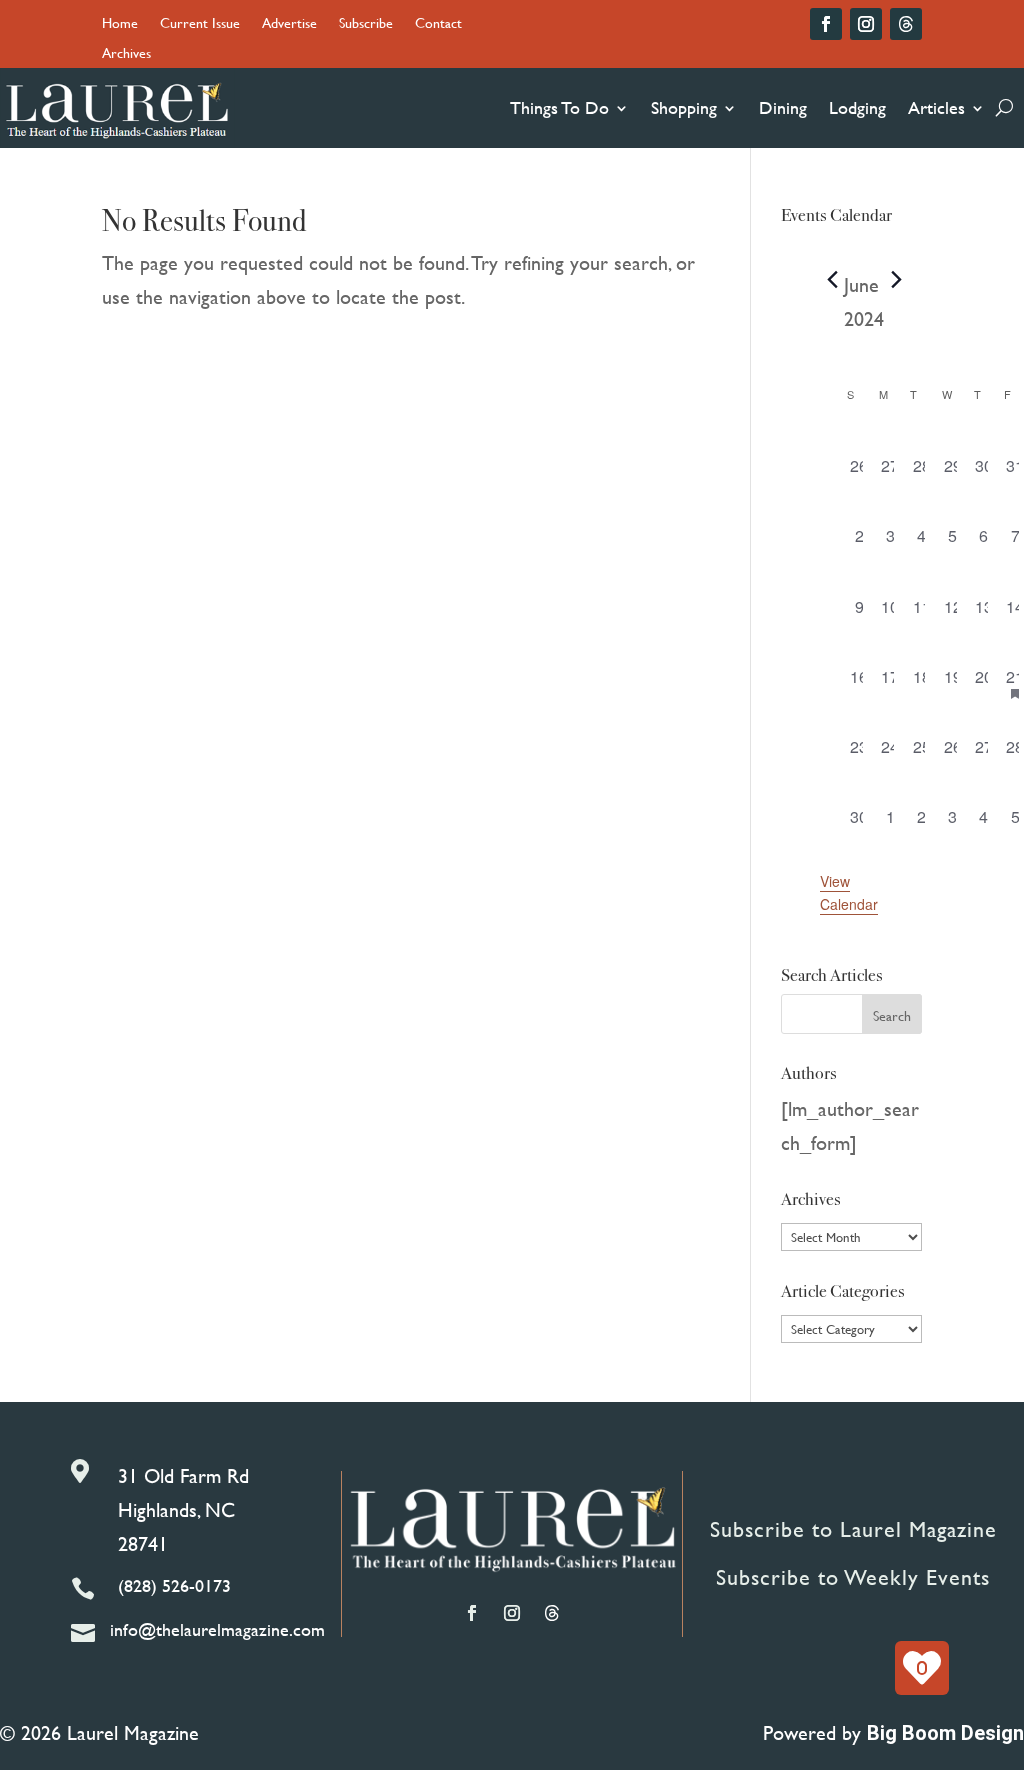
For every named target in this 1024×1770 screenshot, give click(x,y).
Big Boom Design (945, 1733)
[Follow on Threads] (906, 24)
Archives (126, 54)
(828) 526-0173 (174, 1585)
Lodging (857, 107)
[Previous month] (832, 280)
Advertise (289, 24)
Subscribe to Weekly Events (853, 1577)
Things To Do (559, 107)
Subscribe (366, 24)
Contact (438, 24)
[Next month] (896, 280)
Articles (936, 107)
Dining (783, 107)
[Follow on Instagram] (866, 24)
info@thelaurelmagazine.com (217, 1629)
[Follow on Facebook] (826, 24)
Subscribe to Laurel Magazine (853, 1529)
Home (120, 24)
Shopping (684, 107)
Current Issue (200, 24)
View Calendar (849, 892)
